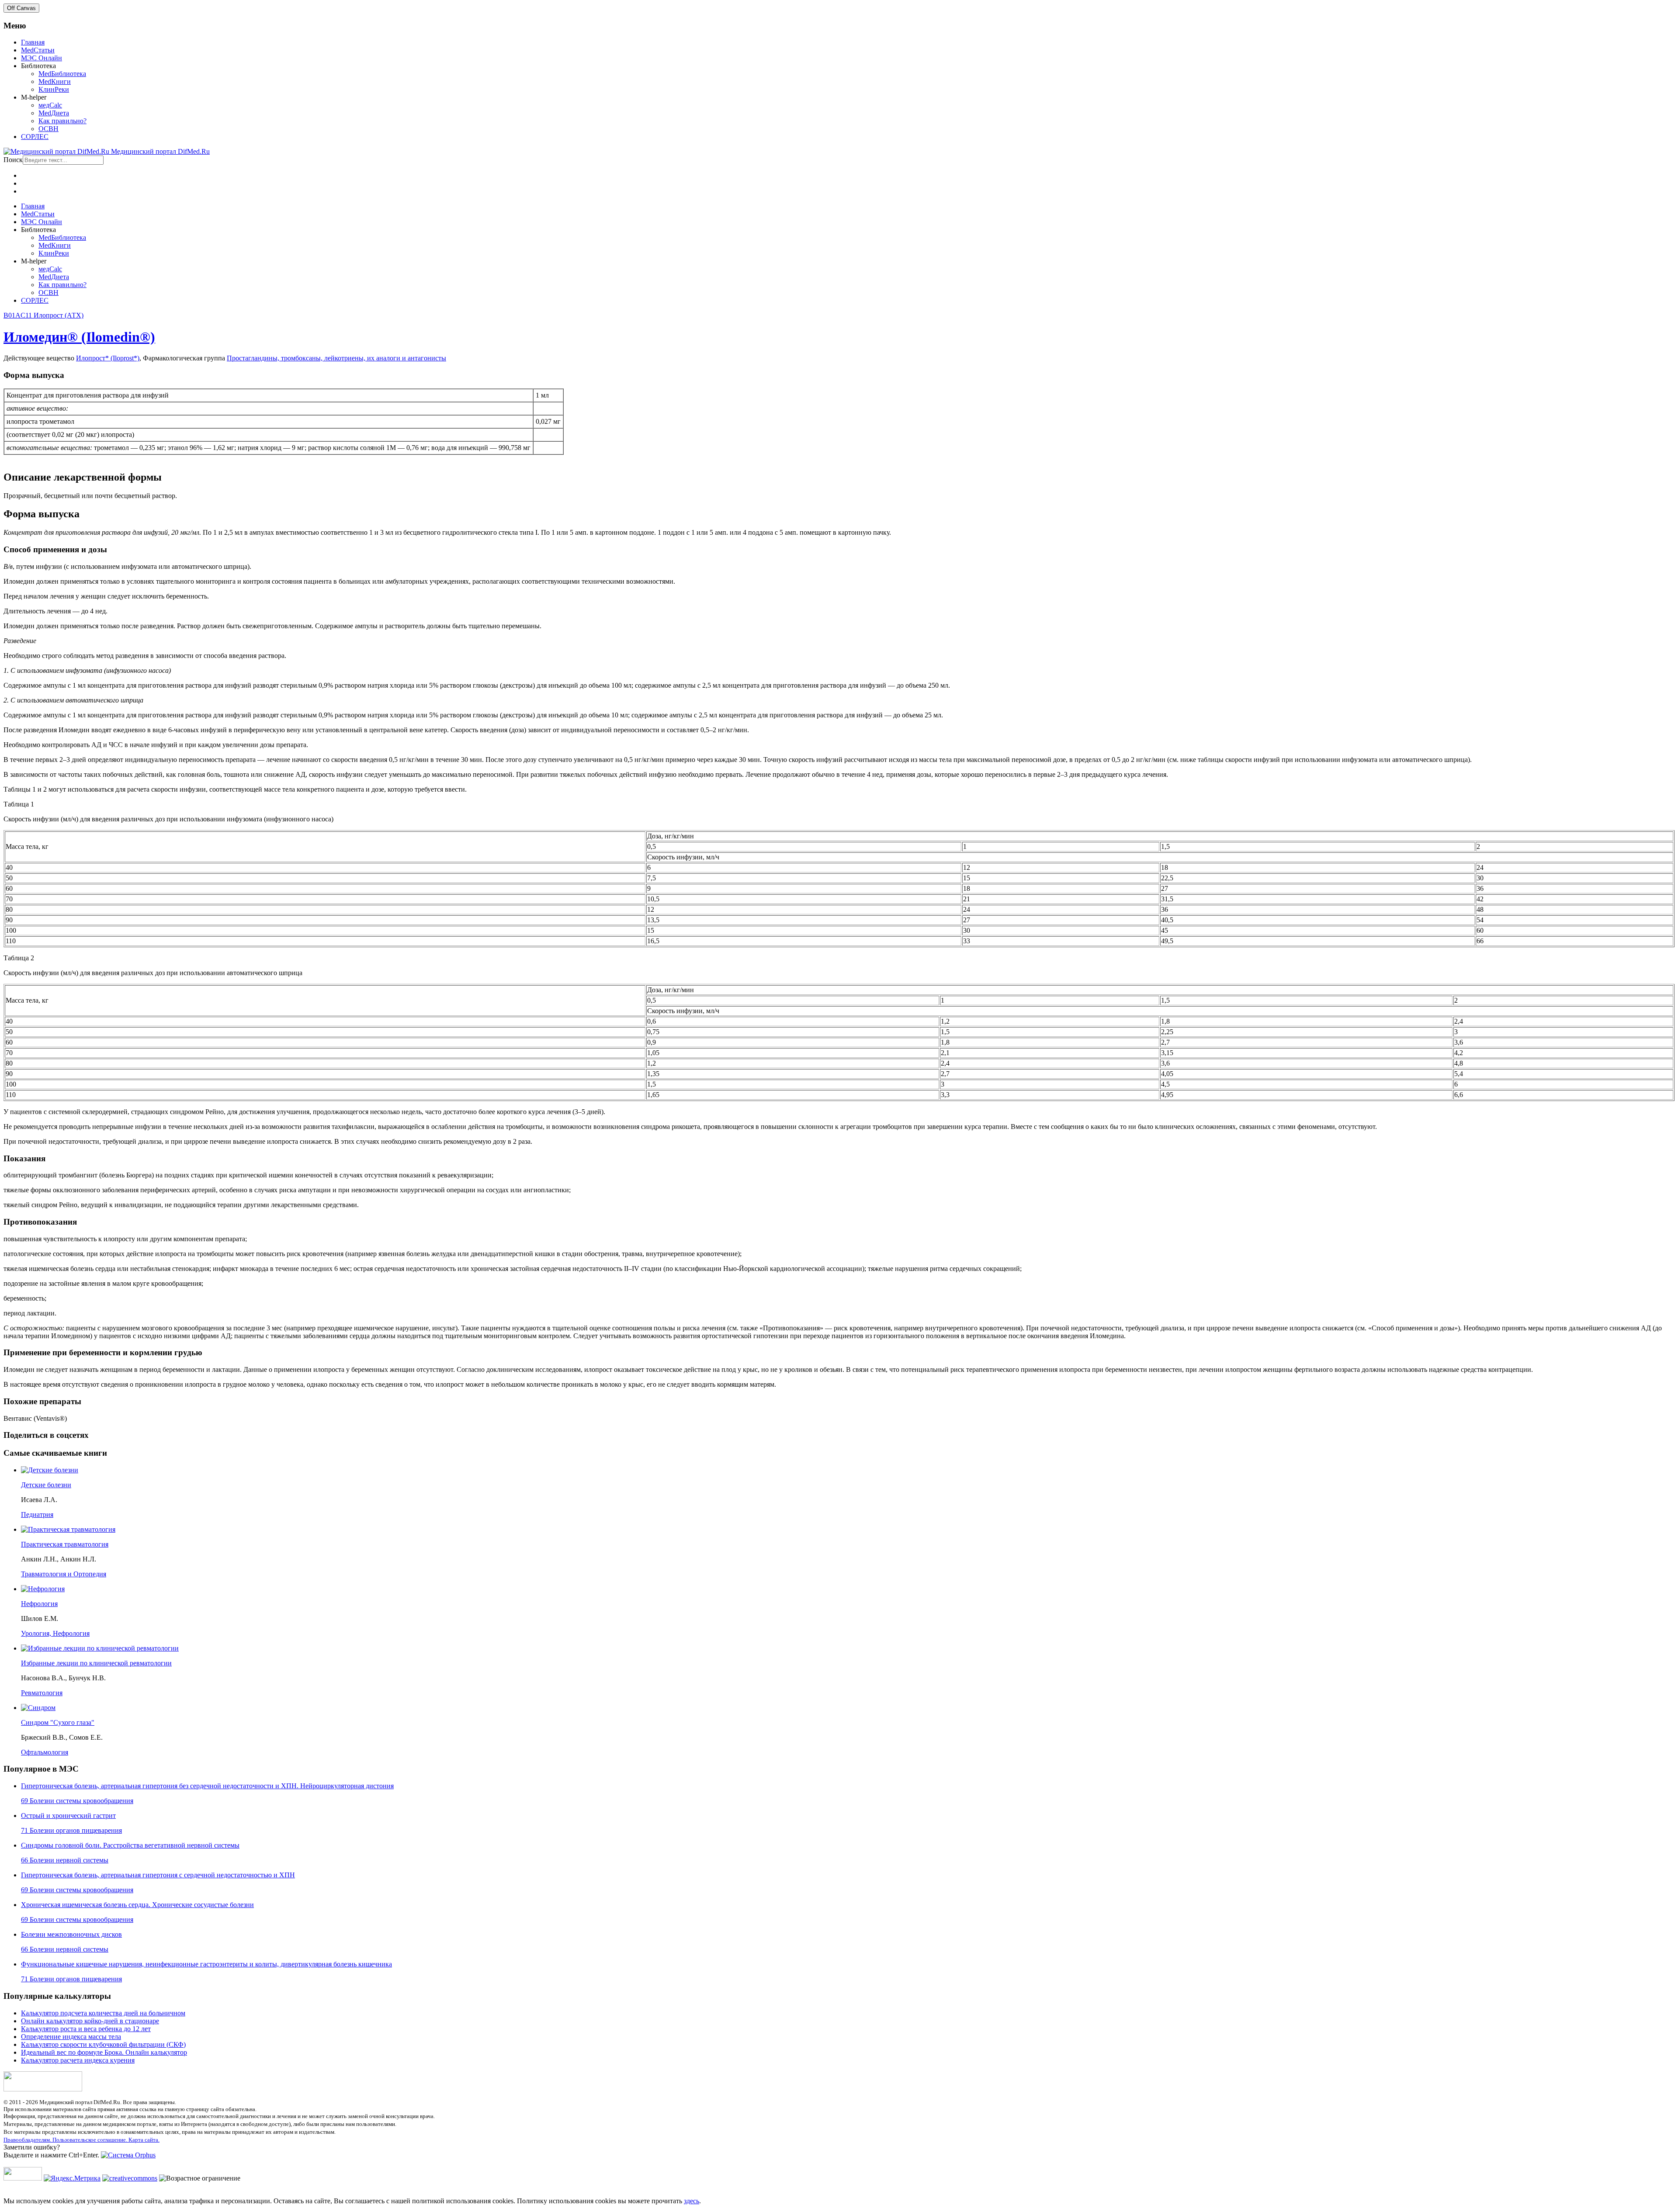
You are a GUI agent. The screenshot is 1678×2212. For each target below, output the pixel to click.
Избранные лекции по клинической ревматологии (96, 1663)
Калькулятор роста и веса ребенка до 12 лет (86, 2029)
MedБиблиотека (62, 74)
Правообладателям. (28, 2140)
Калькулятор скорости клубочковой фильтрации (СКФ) (103, 2044)
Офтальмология (45, 1752)
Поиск (13, 160)
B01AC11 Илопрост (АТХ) (43, 315)
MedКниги (55, 81)
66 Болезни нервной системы (65, 1860)
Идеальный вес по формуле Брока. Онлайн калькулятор (104, 2052)
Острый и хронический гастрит (68, 1816)
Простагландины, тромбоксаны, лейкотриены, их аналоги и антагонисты (336, 358)
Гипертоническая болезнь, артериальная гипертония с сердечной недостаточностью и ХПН (158, 1875)
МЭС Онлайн (42, 58)
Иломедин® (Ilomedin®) (79, 337)
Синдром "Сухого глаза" (58, 1722)
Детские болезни (46, 1485)
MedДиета (54, 113)
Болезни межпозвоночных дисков (71, 1934)
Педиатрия (37, 1514)
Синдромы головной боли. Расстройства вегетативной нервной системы (130, 1845)
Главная (33, 42)
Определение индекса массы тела (71, 2037)
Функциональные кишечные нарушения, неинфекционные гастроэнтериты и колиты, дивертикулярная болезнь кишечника (206, 1964)
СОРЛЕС (35, 137)
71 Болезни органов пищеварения (71, 1830)
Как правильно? (62, 121)
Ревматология (42, 1693)
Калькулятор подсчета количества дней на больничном (103, 2013)
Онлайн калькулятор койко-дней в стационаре (90, 2021)
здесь (692, 2201)
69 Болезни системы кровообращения (77, 1801)
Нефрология (39, 1604)
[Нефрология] (43, 1589)
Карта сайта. (144, 2140)
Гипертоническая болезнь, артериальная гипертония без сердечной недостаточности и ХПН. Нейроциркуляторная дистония (207, 1786)
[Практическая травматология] (68, 1529)
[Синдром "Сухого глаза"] (38, 1708)
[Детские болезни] (50, 1470)
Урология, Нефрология (55, 1633)
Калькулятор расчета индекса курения (78, 2060)
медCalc (50, 105)
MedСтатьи (38, 50)
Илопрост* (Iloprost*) (108, 358)
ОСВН (49, 129)
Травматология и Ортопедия (64, 1574)
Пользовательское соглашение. (90, 2140)
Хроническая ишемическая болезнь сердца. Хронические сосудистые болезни (137, 1905)
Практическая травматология (65, 1544)
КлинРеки (54, 89)
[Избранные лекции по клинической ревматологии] (100, 1648)
